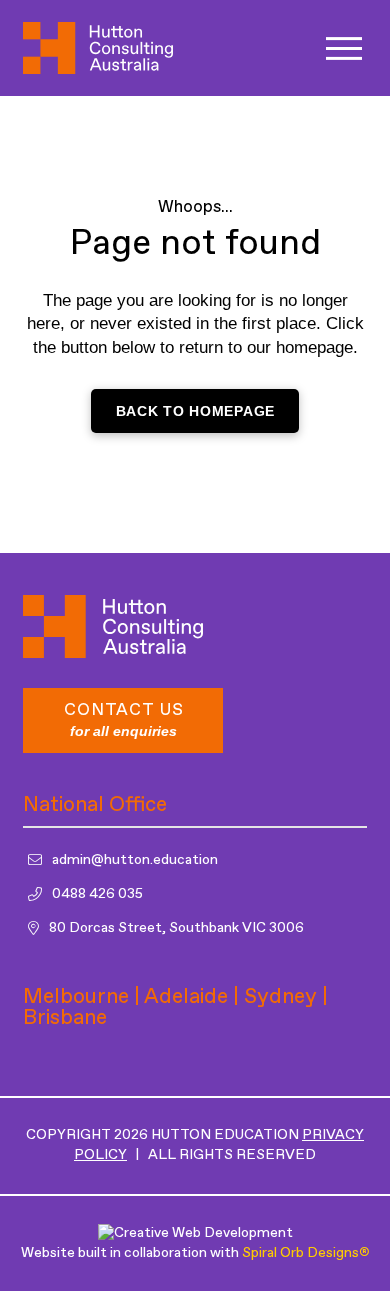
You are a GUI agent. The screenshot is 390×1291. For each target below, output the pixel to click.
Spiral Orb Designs (305, 1253)
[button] (344, 48)
